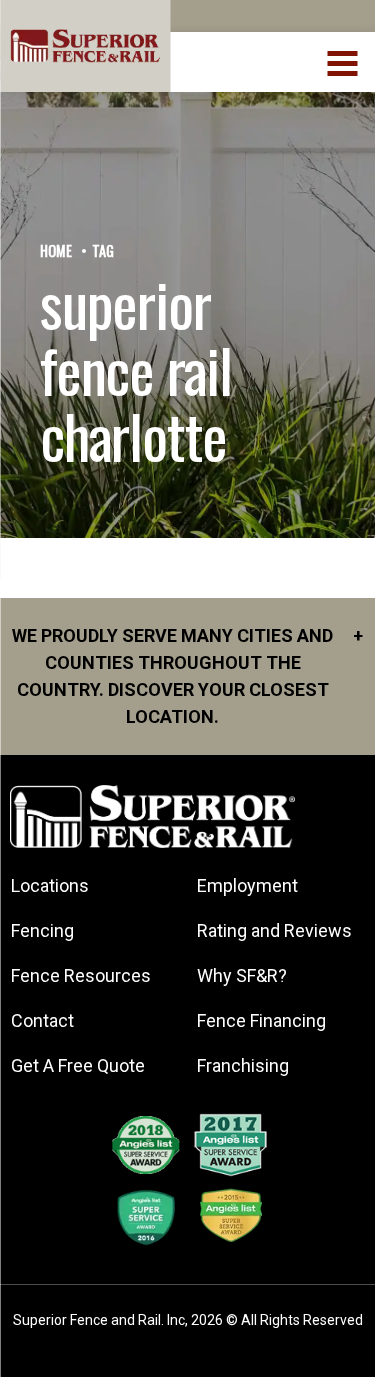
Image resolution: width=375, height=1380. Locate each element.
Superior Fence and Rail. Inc (99, 1320)
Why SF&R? (242, 975)
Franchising (243, 1065)
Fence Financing (261, 1020)
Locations (50, 885)
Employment (247, 885)
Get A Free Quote (78, 1065)
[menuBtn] (343, 61)
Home (56, 250)
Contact (42, 1020)
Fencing (42, 930)
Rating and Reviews (274, 930)
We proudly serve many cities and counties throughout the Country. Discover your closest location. (187, 676)
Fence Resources (81, 975)
